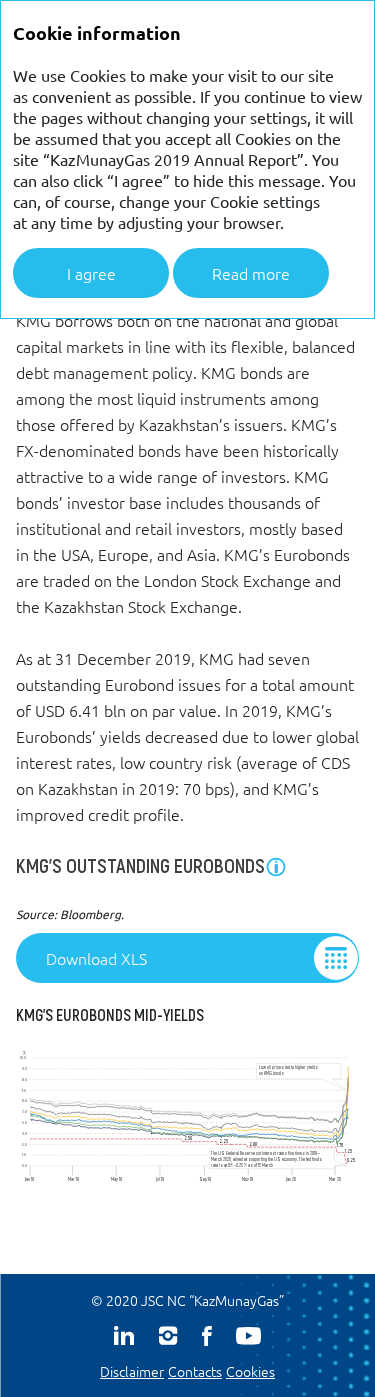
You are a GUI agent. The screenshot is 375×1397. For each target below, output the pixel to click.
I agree (91, 273)
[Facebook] (207, 1336)
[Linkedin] (124, 1335)
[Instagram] (168, 1335)
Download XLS (96, 958)
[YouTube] (249, 1335)
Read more (251, 273)
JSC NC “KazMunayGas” (212, 1300)
